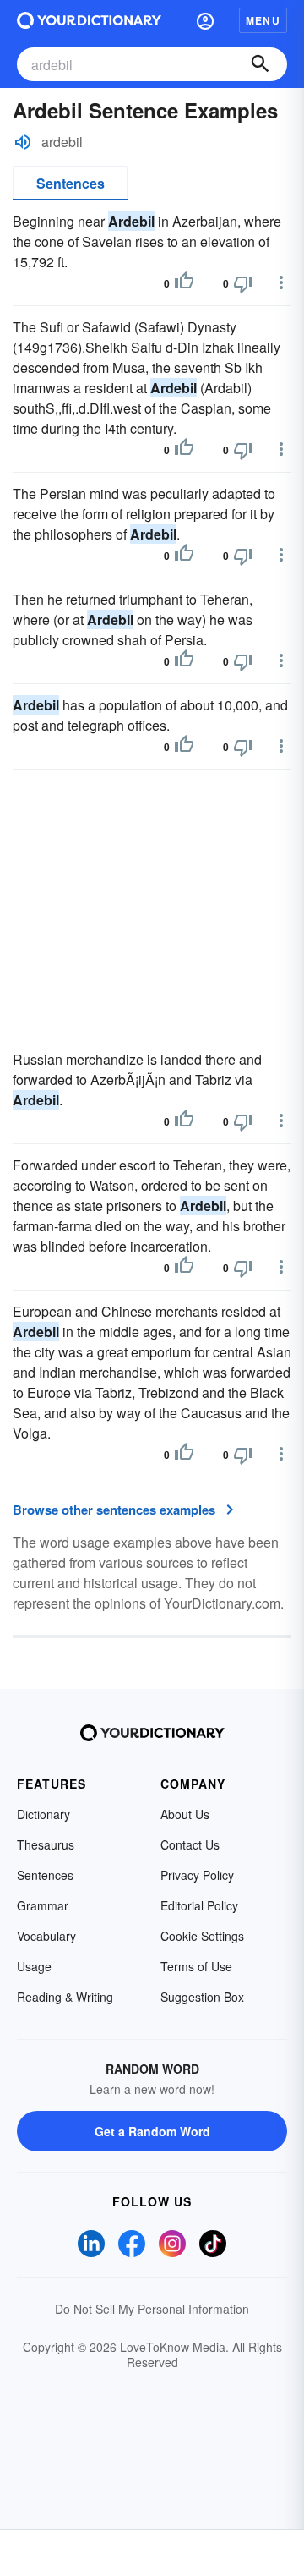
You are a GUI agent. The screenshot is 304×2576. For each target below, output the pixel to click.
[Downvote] (243, 283)
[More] (281, 282)
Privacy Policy (197, 1875)
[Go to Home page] (89, 20)
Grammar (43, 1905)
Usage (34, 1966)
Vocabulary (46, 1936)
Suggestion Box (202, 1997)
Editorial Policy (199, 1905)
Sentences (71, 183)
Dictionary (43, 1814)
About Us (185, 1814)
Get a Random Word (152, 2131)
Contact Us (190, 1844)
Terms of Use (196, 1966)
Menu (263, 20)
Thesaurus (46, 1844)
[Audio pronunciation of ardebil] (23, 142)
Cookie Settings (202, 1936)
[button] (205, 20)
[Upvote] (184, 283)
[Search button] (260, 64)
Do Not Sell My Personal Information (152, 2309)
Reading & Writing (65, 1997)
